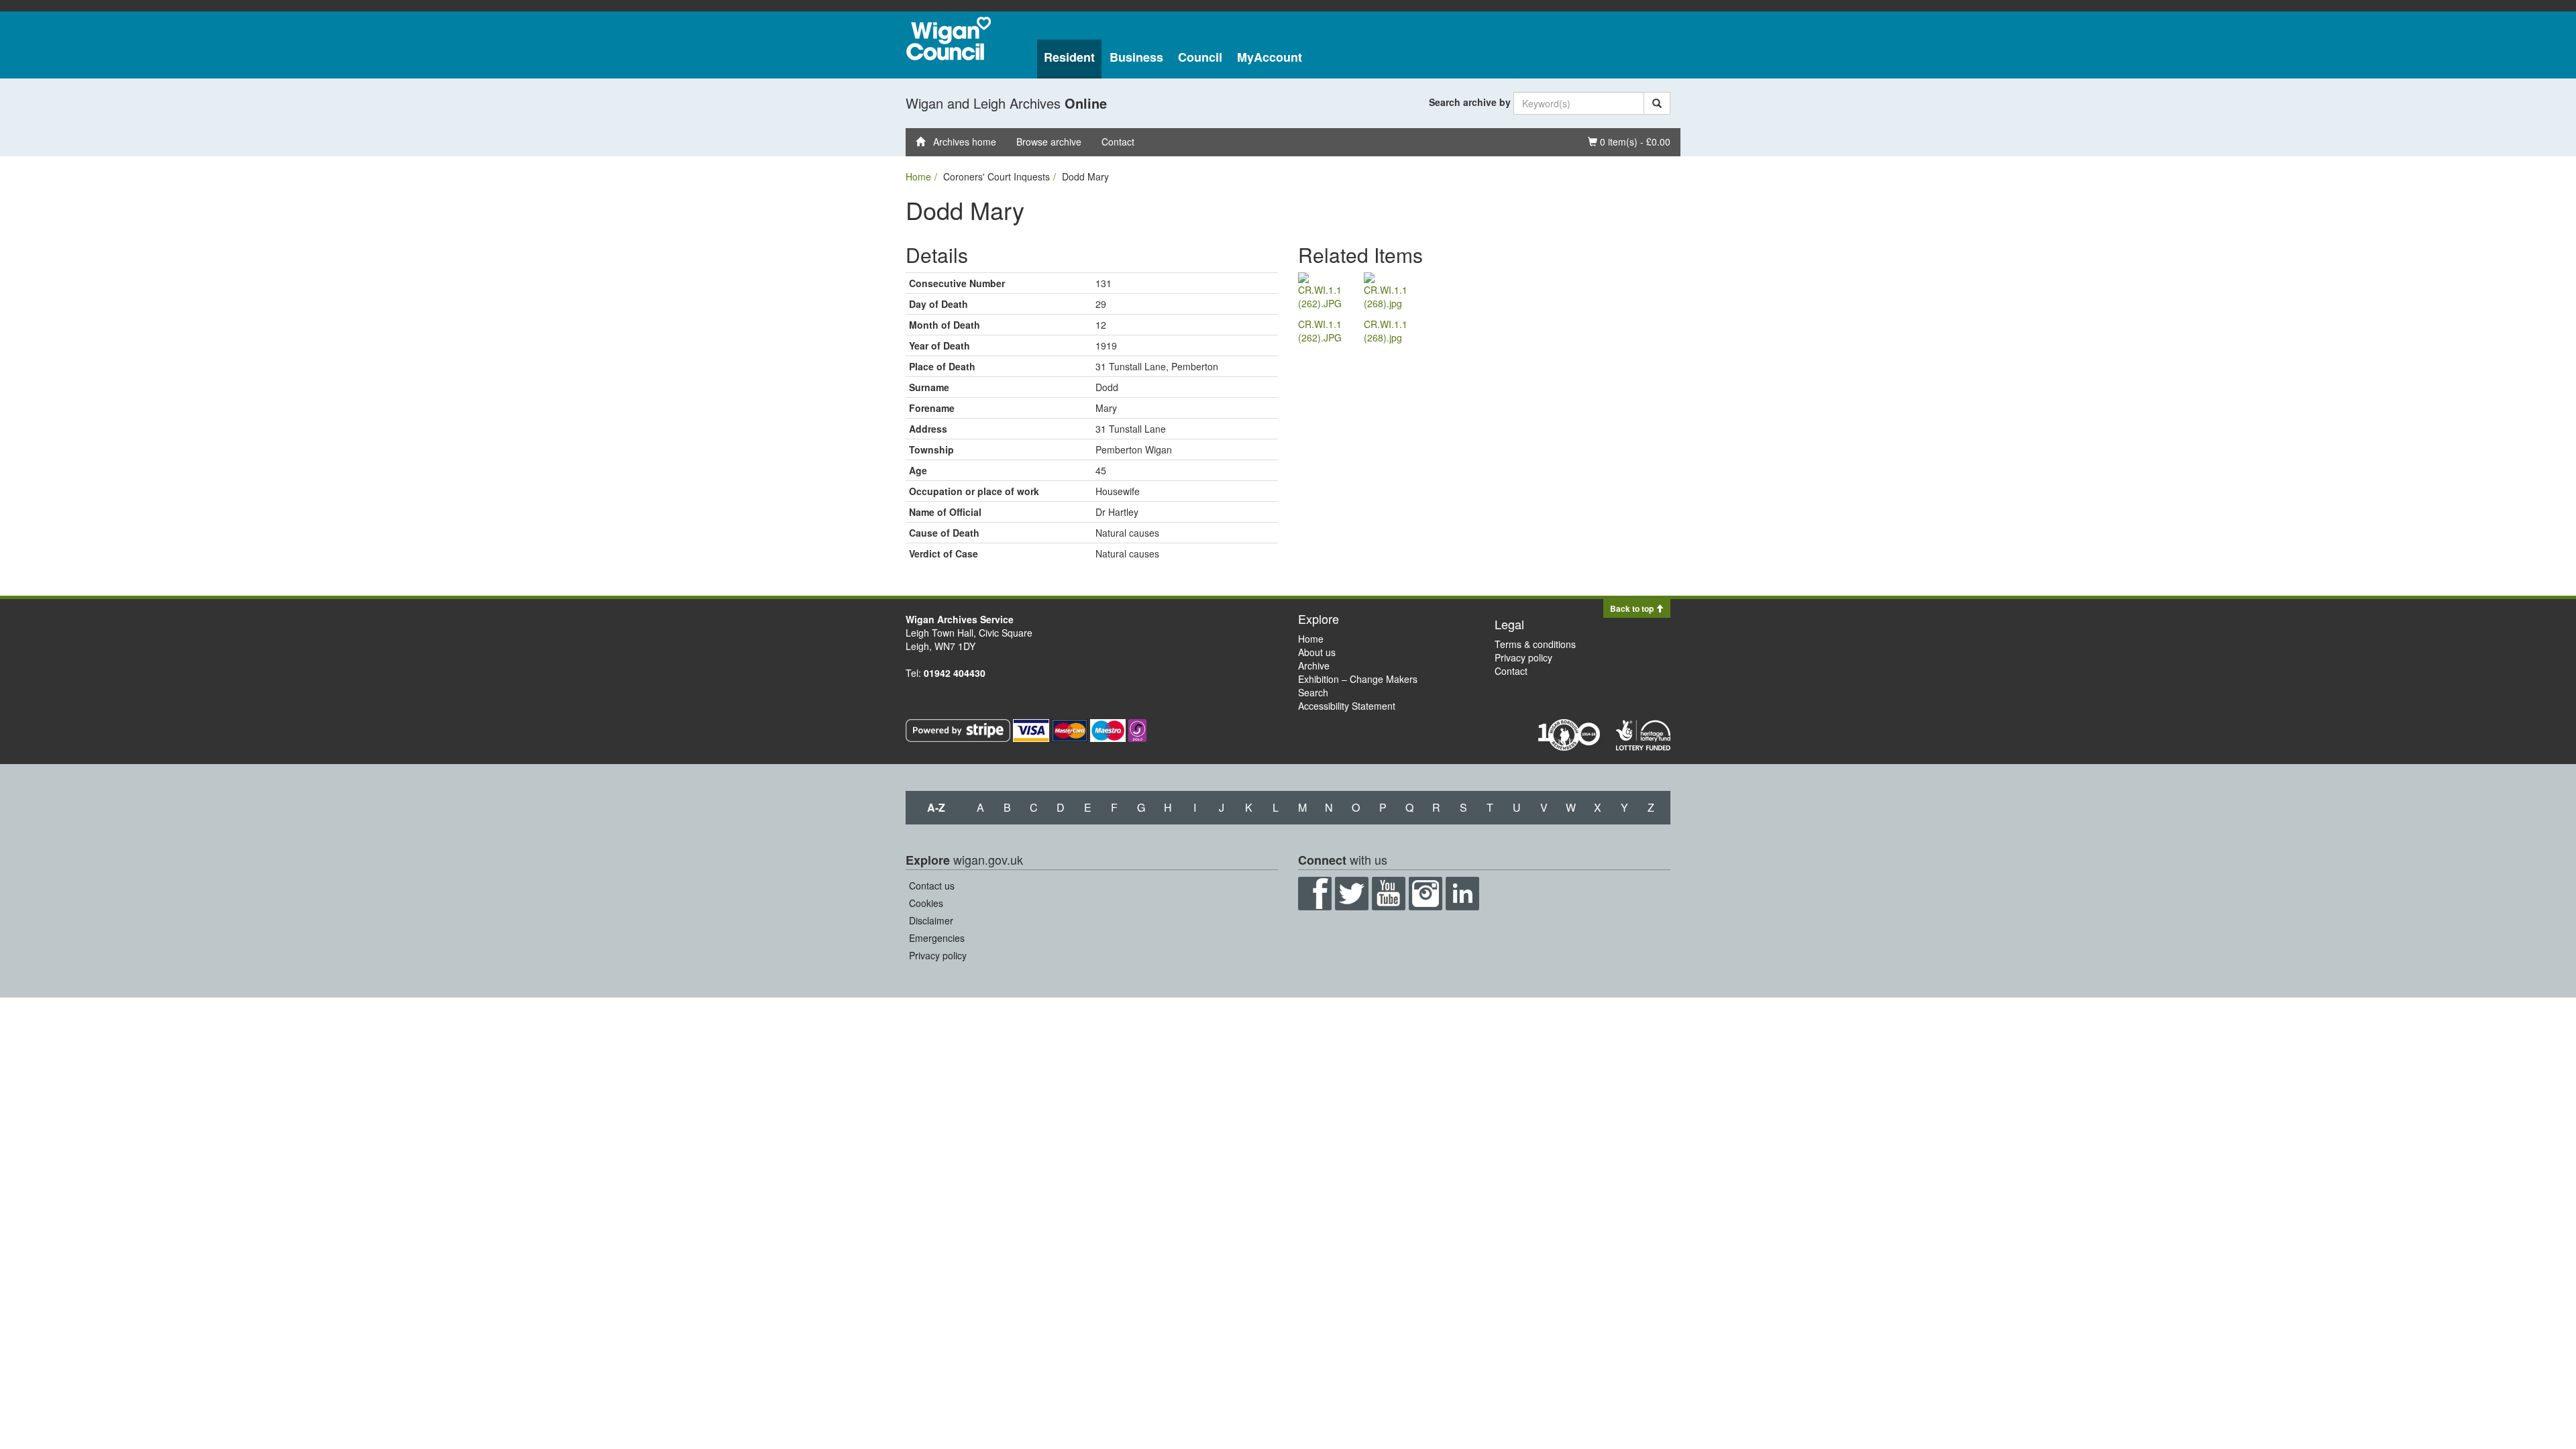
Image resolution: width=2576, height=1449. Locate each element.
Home (918, 176)
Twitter (1352, 894)
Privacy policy (1523, 657)
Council (1200, 57)
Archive (1314, 665)
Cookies (926, 903)
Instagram (1426, 894)
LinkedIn (1462, 894)
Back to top (1633, 608)
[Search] (1657, 103)
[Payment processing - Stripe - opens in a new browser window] (959, 729)
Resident (1069, 57)
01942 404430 (955, 673)
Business (1136, 57)
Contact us (932, 885)
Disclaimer (931, 920)
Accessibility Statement (1347, 706)
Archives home (961, 142)
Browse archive (1049, 142)
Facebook (1315, 894)
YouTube (1389, 894)
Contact (1118, 142)
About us (1317, 652)
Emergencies (937, 938)
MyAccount (1270, 57)
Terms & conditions (1535, 644)
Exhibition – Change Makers (1358, 679)
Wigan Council (949, 39)
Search (1313, 692)
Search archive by (1470, 102)
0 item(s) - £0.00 (1629, 141)
